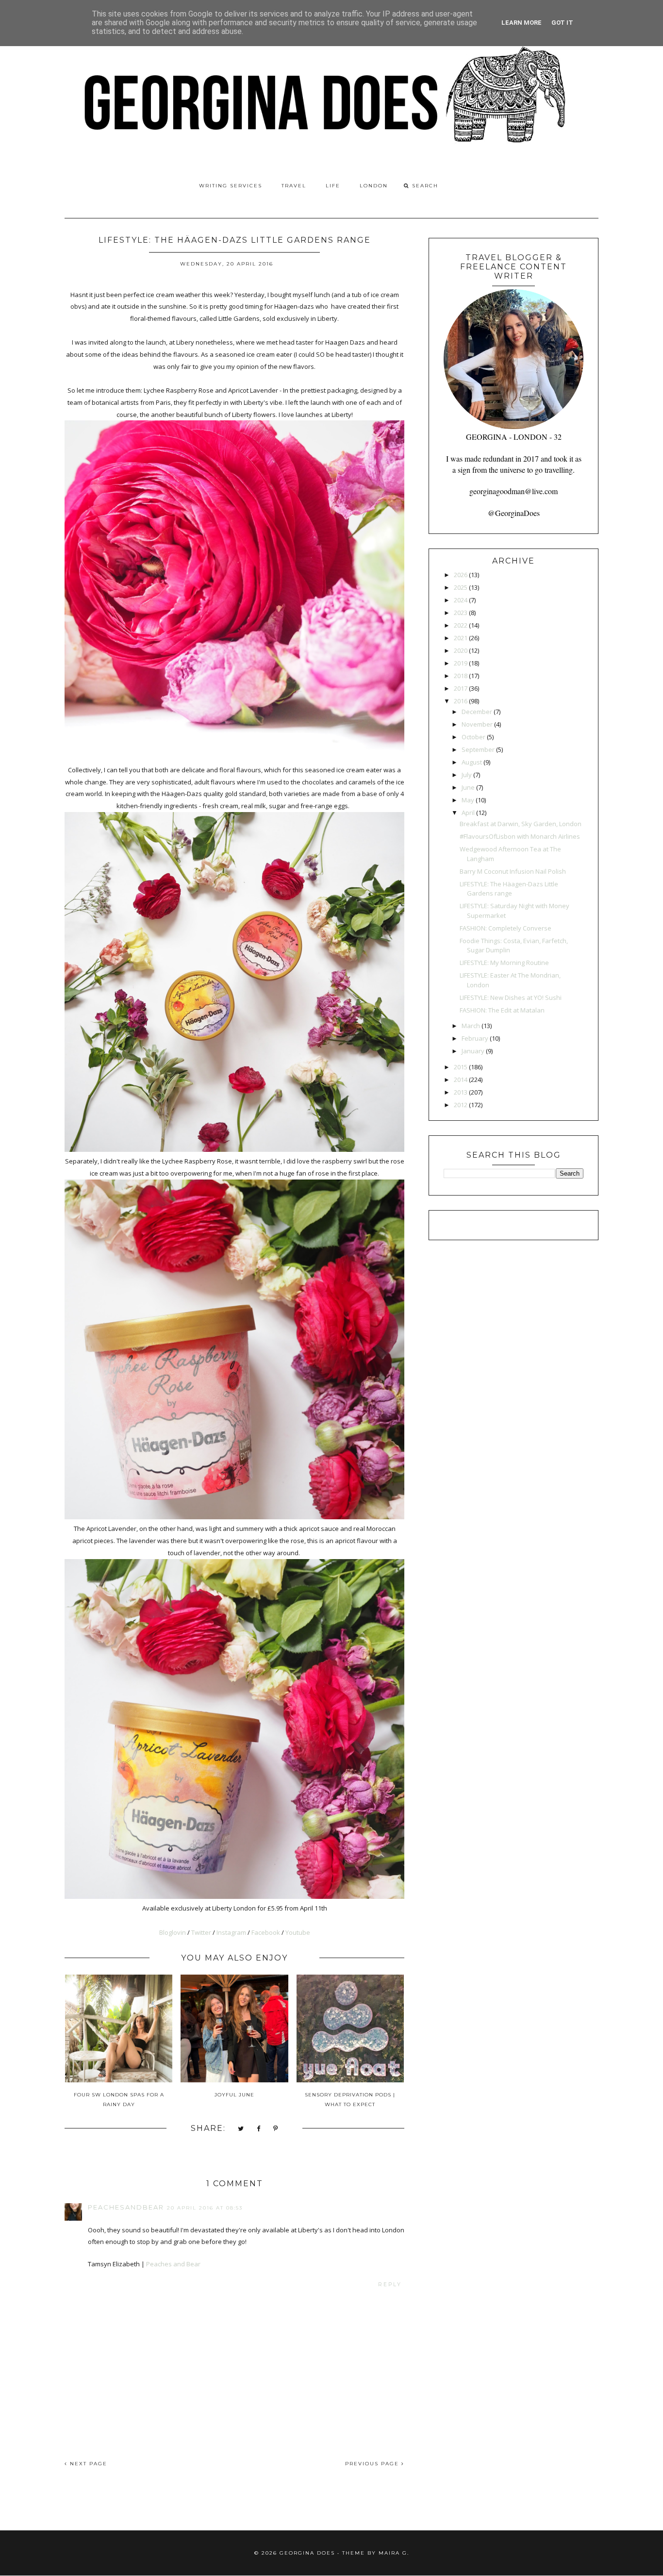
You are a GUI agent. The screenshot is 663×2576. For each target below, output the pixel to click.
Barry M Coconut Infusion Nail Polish (513, 871)
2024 (461, 600)
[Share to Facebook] (259, 2129)
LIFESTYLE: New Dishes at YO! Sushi (511, 997)
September (478, 749)
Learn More (522, 23)
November (477, 724)
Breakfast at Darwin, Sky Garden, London (521, 824)
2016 (461, 701)
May (468, 800)
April (468, 813)
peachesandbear (126, 2207)
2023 (461, 613)
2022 (461, 625)
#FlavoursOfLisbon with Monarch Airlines (520, 836)
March (471, 1026)
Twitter (201, 1932)
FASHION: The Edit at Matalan (502, 1010)
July (467, 775)
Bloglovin (173, 1932)
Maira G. (394, 2553)
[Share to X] (241, 2129)
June (468, 787)
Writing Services (231, 186)
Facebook (266, 1932)
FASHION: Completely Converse (506, 928)
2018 (461, 676)
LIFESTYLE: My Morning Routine (504, 963)
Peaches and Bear (173, 2264)
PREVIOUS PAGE (373, 2464)
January (473, 1051)
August (472, 762)
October (473, 737)
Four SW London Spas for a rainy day (119, 2100)
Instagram (231, 1932)
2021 (461, 638)
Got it (562, 23)
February (475, 1038)
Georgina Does (307, 2553)
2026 (461, 575)
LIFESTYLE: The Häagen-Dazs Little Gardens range (509, 889)
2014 (461, 1080)
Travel (294, 186)
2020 (461, 650)
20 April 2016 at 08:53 (205, 2208)
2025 (461, 587)
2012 (461, 1105)
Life (333, 186)
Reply (390, 2285)
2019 (461, 663)
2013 (461, 1092)
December (477, 712)
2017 (461, 688)
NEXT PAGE (87, 2464)
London (374, 186)
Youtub (298, 1932)
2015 (461, 1067)
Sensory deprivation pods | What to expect (350, 2100)
